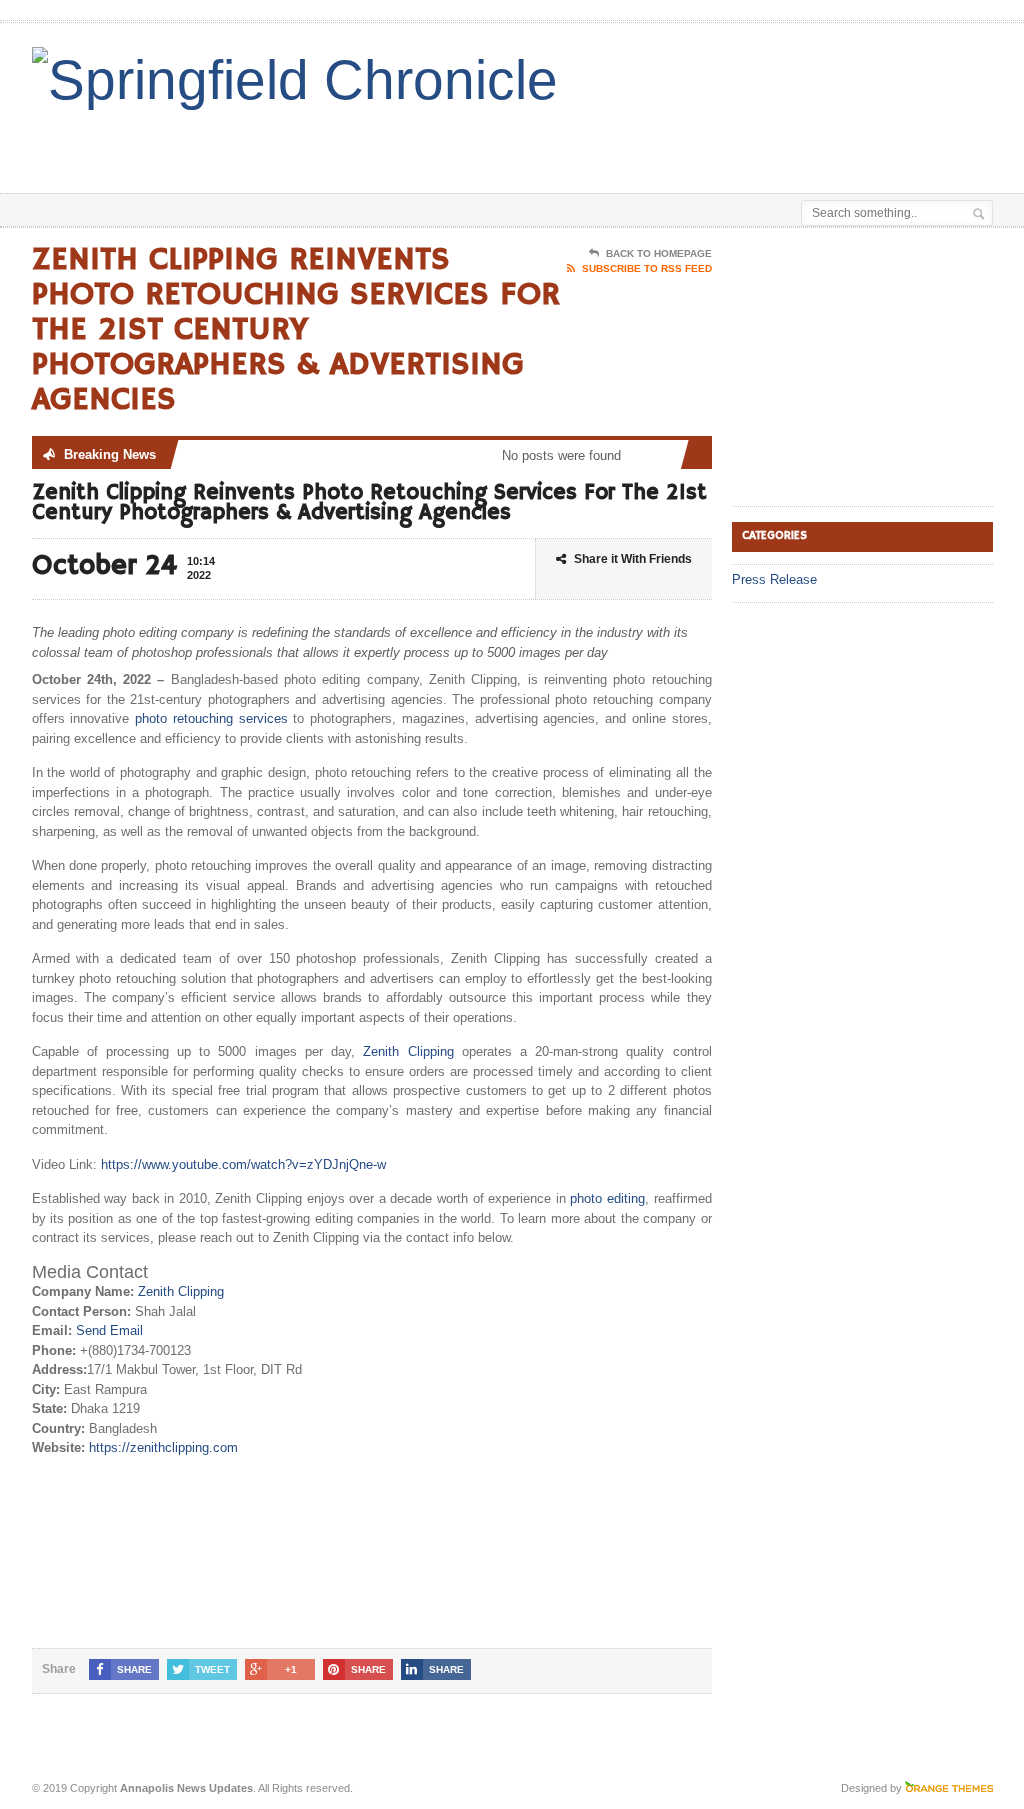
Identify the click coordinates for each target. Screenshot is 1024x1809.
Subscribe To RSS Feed (647, 268)
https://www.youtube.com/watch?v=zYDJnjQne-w (243, 1164)
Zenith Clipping (408, 1051)
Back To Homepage (659, 253)
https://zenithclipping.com (163, 1447)
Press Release (774, 579)
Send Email (109, 1330)
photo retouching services (211, 718)
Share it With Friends (633, 559)
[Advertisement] (554, 143)
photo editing (607, 1198)
